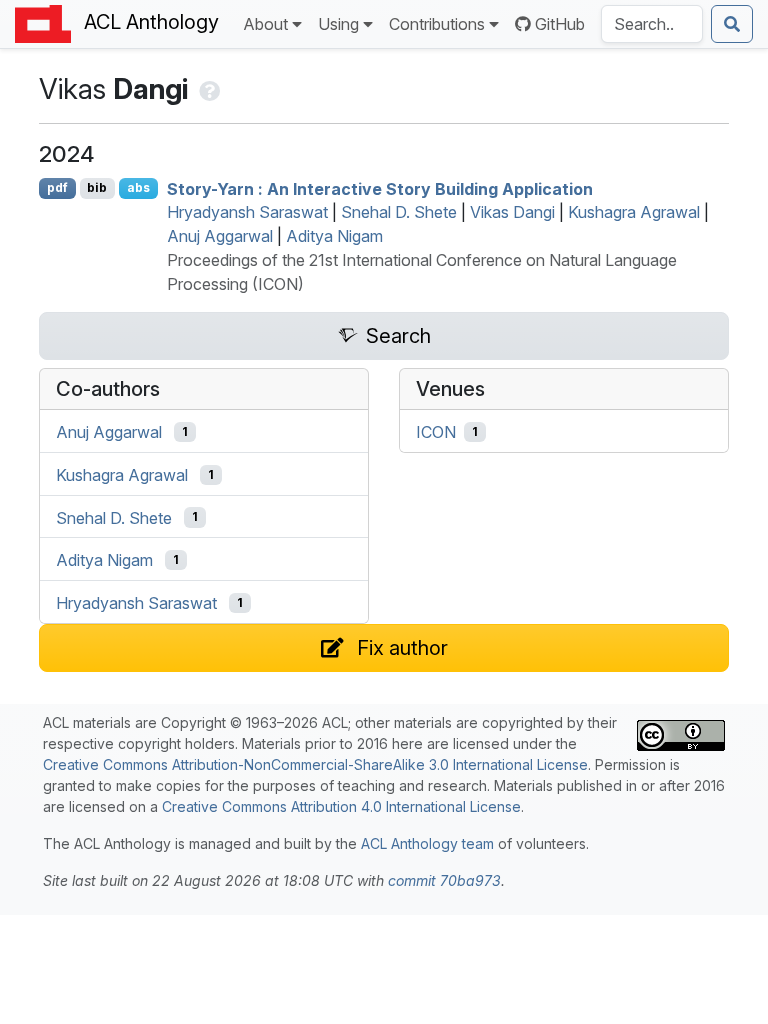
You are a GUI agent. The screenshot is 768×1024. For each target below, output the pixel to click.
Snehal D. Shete (399, 212)
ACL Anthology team (427, 843)
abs (138, 187)
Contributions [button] (437, 24)
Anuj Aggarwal (220, 236)
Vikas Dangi (512, 212)
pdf (57, 187)
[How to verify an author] (207, 89)
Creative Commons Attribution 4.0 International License (341, 806)
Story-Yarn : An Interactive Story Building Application (380, 188)
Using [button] (338, 24)
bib (97, 187)
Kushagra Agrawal (634, 212)
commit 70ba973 (444, 880)
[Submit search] (732, 24)
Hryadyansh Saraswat (247, 212)
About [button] (265, 24)
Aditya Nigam (334, 236)
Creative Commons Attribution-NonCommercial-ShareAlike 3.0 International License (315, 764)
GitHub (560, 24)
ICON (436, 432)
